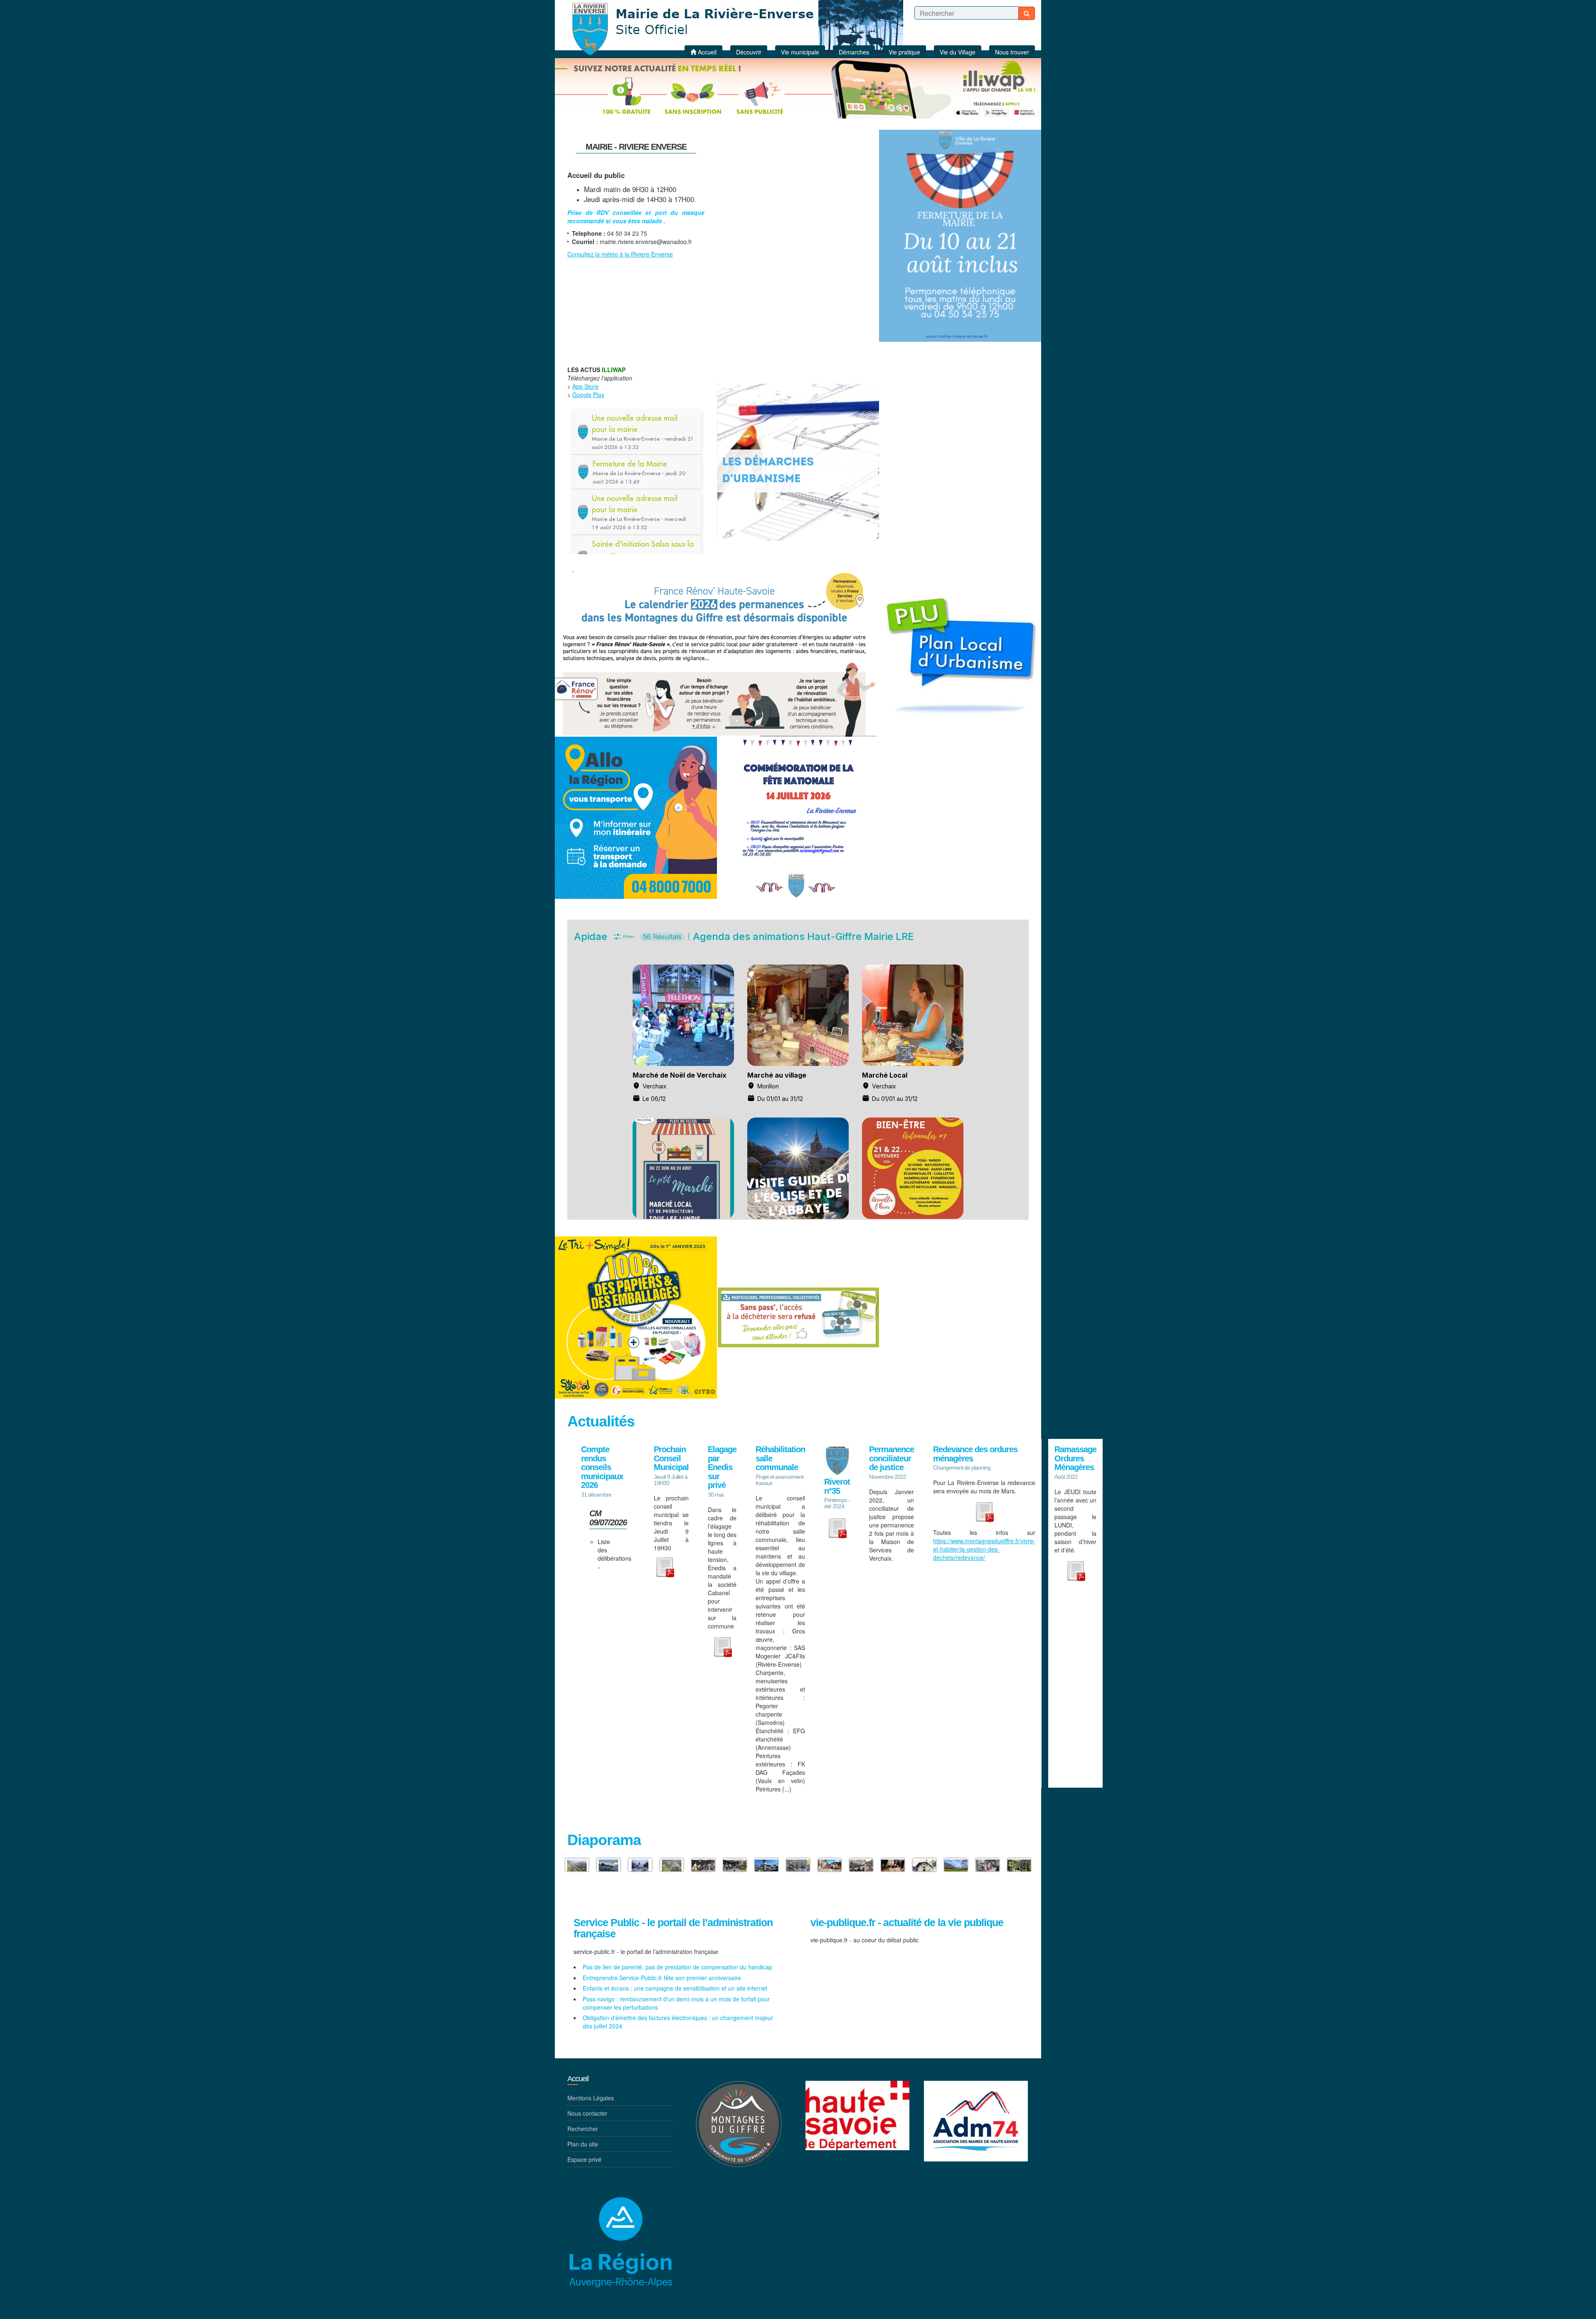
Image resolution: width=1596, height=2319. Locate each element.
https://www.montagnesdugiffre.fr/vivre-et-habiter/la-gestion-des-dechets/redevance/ (984, 1549)
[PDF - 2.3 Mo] (837, 1527)
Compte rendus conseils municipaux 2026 (602, 1467)
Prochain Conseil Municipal (671, 1458)
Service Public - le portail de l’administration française (673, 1928)
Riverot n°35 (837, 1486)
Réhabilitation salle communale (780, 1458)
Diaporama (604, 1840)
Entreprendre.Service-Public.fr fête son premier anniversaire (662, 1978)
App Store (585, 386)
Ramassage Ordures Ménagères (1075, 1458)
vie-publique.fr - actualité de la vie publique (907, 1923)
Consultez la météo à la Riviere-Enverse (620, 254)
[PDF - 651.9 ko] (722, 1646)
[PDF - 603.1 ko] (665, 1566)
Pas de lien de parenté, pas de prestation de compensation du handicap (677, 1967)
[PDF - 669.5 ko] (599, 1567)
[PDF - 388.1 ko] (984, 1511)
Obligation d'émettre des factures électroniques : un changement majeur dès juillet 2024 (678, 2022)
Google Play (588, 395)
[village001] (766, 1865)
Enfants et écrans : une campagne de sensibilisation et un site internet (675, 1988)
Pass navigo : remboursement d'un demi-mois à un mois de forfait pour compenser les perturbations (676, 2003)
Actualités (601, 1421)
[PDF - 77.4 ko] (1076, 1570)
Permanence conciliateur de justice (892, 1458)
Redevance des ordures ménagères (975, 1454)
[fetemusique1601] (735, 1865)
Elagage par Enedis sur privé (722, 1467)
